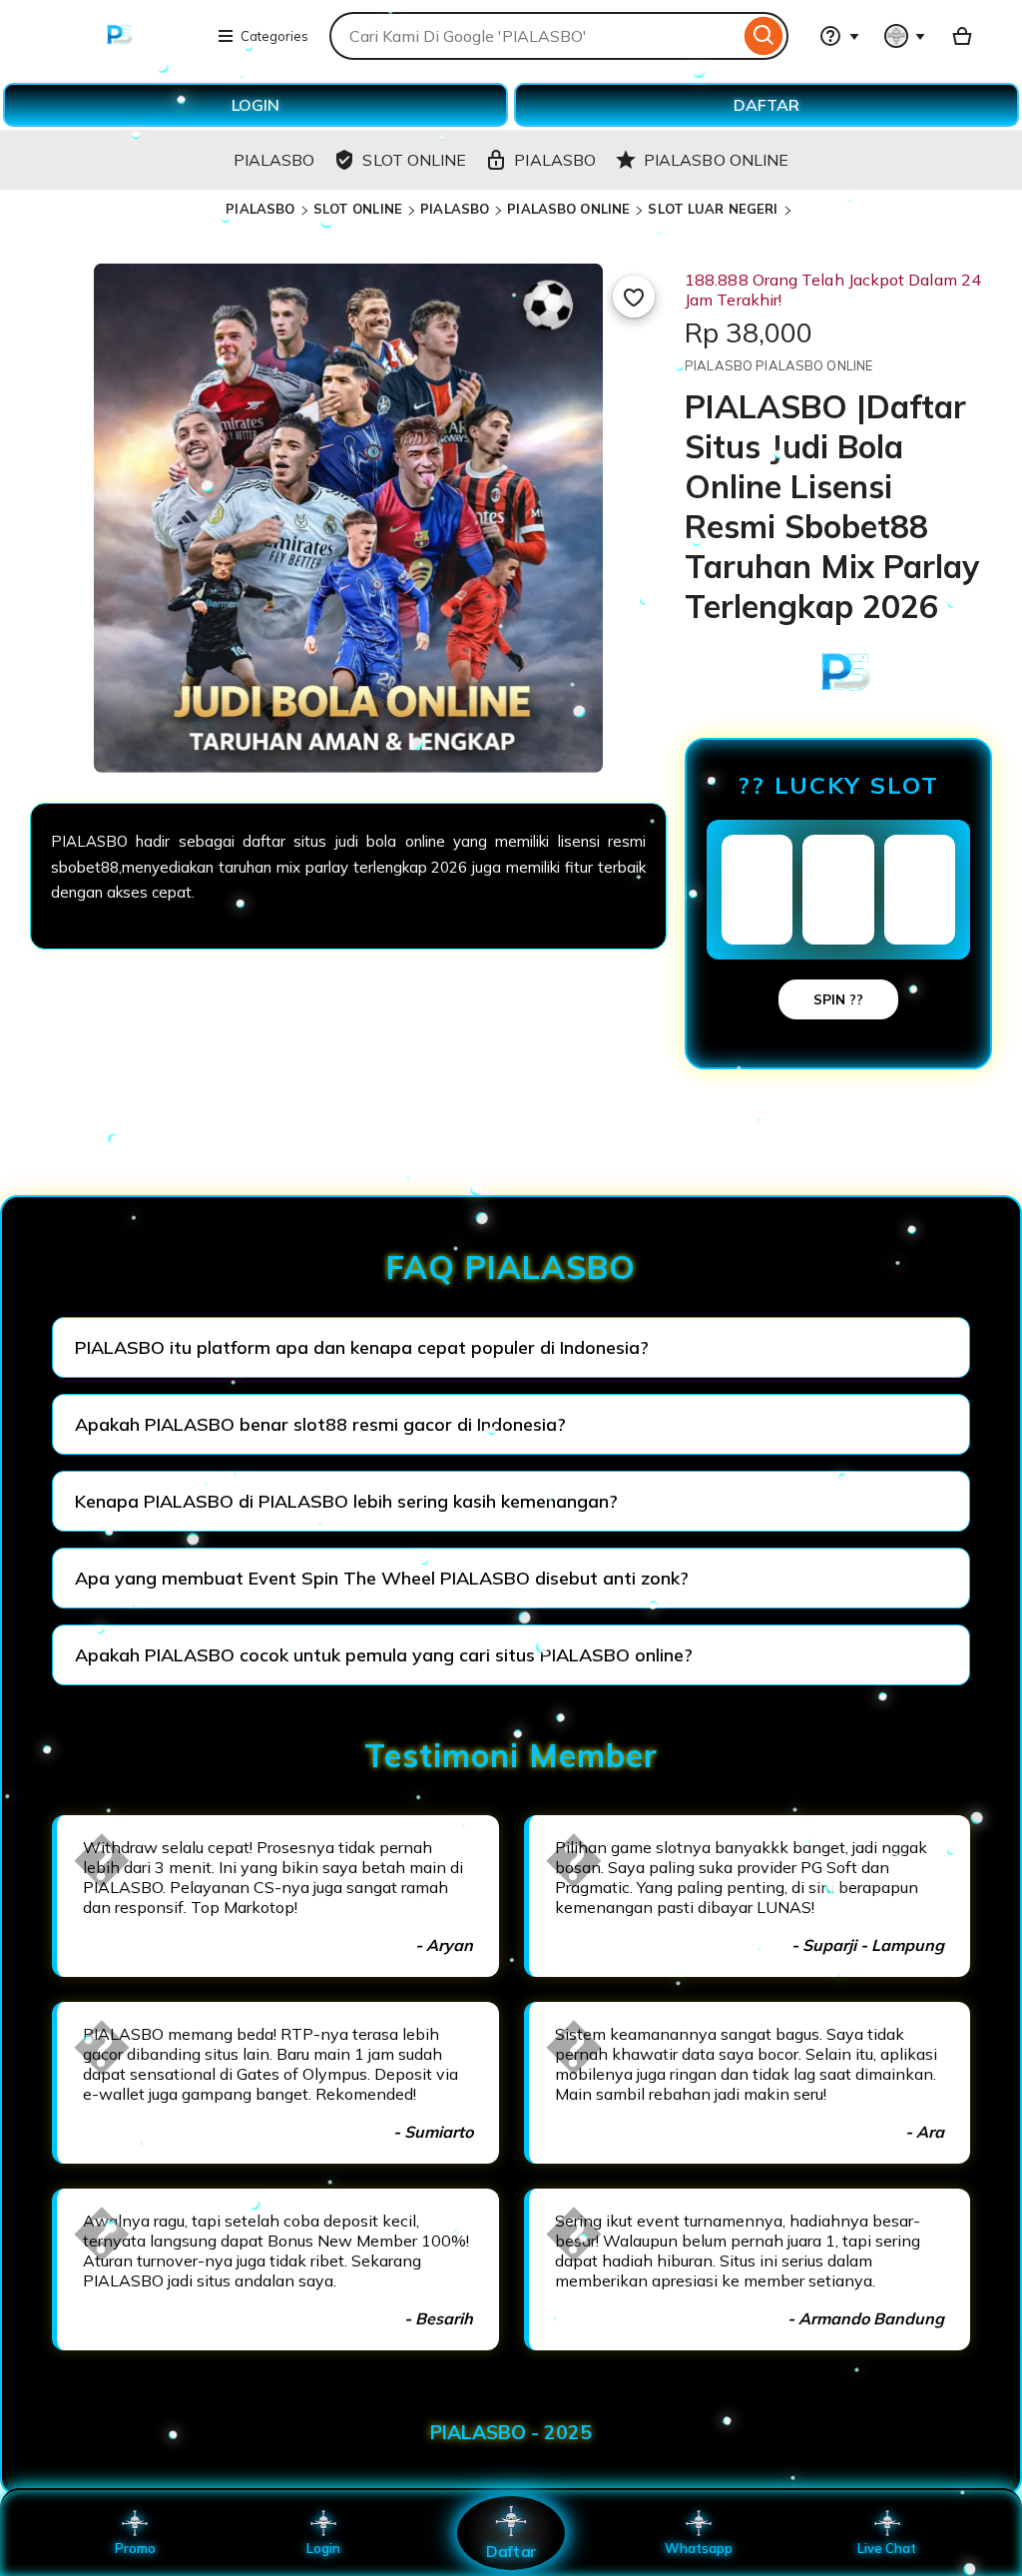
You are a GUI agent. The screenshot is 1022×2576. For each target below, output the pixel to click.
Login (323, 2548)
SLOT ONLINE (358, 209)
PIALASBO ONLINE (568, 209)
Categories (274, 36)
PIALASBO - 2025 (511, 2432)
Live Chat (887, 2548)
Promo (135, 2548)
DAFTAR (766, 105)
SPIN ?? (838, 999)
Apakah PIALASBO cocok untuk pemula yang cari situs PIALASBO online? (384, 1655)
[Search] (764, 36)
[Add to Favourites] (634, 297)
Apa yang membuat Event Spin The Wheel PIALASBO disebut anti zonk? (382, 1578)
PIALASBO (260, 209)
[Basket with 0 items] (962, 36)
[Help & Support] (839, 36)
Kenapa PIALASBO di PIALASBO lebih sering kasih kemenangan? (346, 1501)
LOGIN (255, 105)
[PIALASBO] (116, 48)
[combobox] (534, 36)
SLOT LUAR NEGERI (713, 209)
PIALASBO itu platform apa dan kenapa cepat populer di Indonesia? (362, 1347)
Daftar (511, 2551)
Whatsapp (699, 2548)
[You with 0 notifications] (905, 36)
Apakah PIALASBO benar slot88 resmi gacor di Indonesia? (320, 1424)
